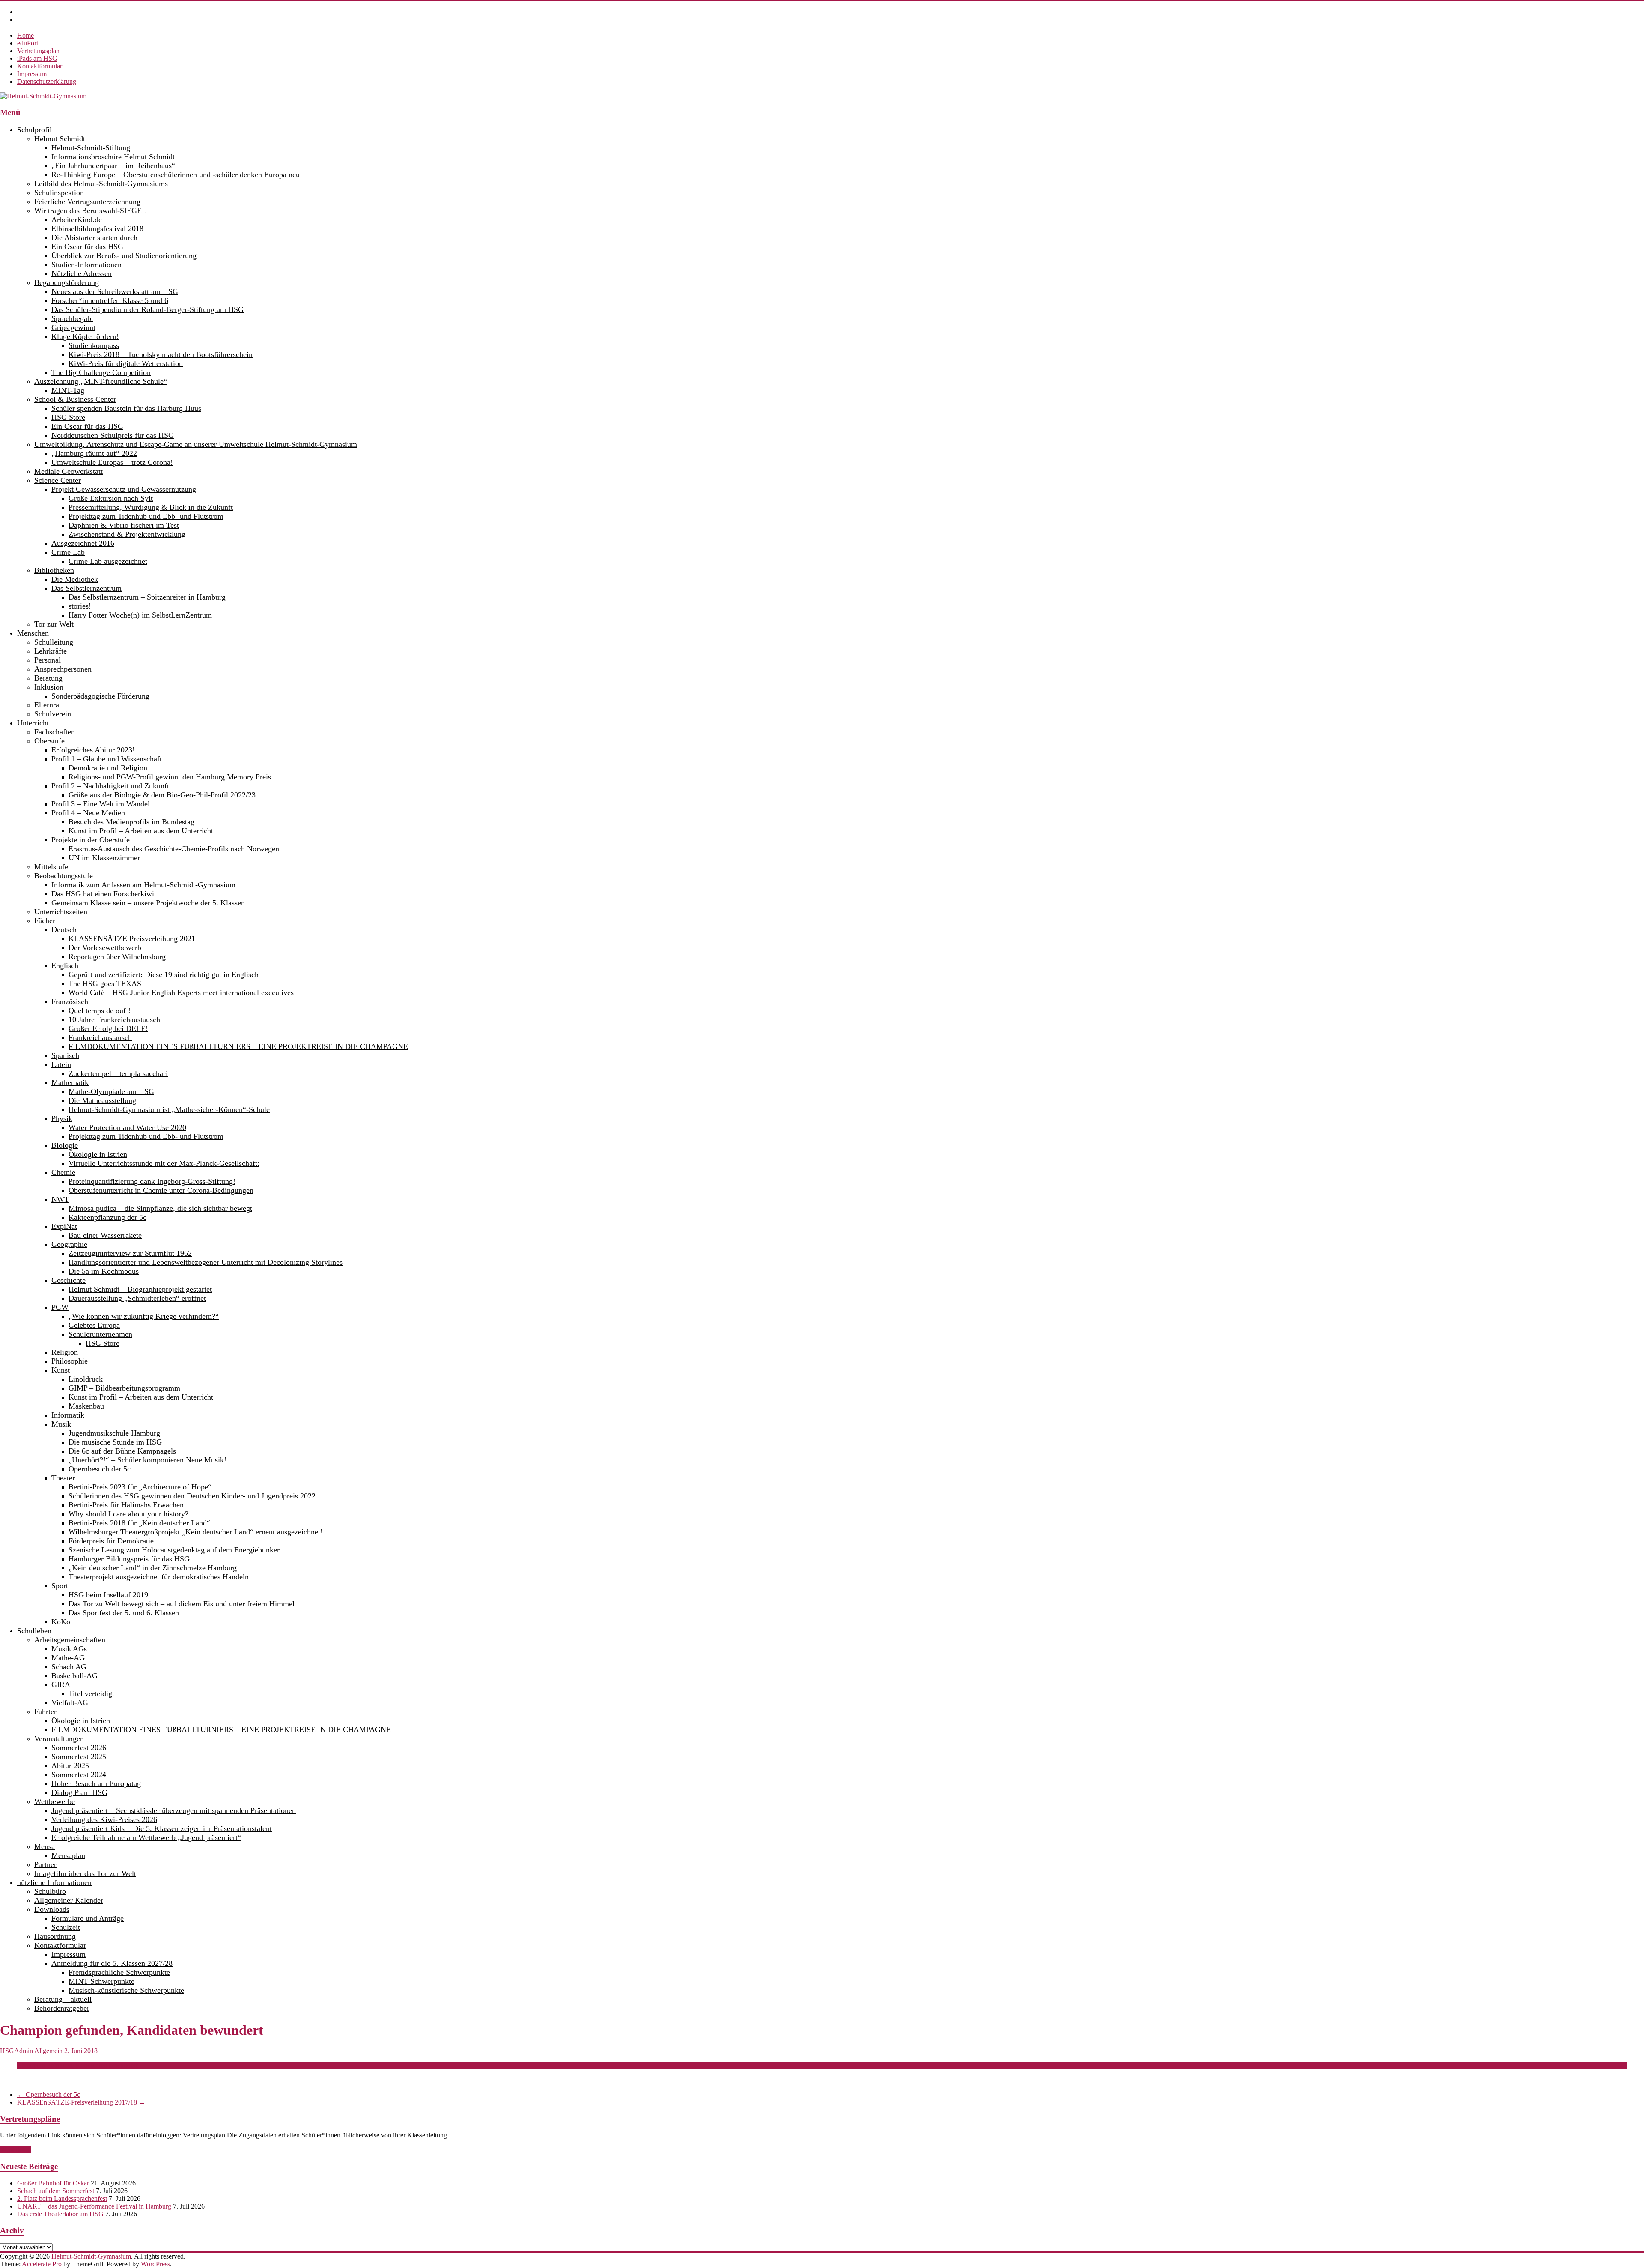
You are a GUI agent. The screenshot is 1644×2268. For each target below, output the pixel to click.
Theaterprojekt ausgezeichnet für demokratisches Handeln (159, 1577)
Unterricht (33, 723)
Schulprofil (34, 130)
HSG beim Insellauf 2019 (108, 1595)
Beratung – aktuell (63, 1999)
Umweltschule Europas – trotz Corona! (112, 462)
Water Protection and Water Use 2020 (127, 1127)
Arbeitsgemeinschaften (70, 1640)
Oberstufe (49, 741)
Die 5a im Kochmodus (104, 1271)
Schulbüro (50, 1891)
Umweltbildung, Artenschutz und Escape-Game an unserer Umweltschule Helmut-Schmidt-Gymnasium (196, 444)
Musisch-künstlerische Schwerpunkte (126, 1990)
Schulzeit (66, 1927)
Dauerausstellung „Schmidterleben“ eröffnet (137, 1298)
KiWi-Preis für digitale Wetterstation (126, 363)
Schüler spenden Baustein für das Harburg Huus (126, 408)
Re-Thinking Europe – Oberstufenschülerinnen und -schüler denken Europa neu (176, 175)
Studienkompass (94, 345)
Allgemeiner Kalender (69, 1900)
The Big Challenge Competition (101, 372)
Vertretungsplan (38, 51)
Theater (63, 1478)
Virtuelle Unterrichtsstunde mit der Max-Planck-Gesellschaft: (164, 1163)
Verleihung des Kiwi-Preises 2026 (104, 1819)
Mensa (45, 1846)
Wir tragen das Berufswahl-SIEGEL (90, 211)
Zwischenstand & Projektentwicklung (127, 534)
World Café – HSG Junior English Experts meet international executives (181, 993)
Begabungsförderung (67, 282)
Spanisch (65, 1055)
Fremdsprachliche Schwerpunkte (119, 1972)
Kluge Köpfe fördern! (85, 336)
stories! (80, 606)
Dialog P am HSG (79, 1792)
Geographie (69, 1244)
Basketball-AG (74, 1676)
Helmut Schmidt (60, 139)
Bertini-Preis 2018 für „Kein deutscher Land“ (139, 1523)
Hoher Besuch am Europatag (96, 1783)
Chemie (63, 1172)
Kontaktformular (40, 66)
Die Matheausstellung (102, 1100)
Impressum (32, 74)
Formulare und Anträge (88, 1918)
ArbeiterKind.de (77, 220)
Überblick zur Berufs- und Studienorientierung (124, 256)
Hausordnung (55, 1936)
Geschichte (68, 1280)
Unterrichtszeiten (61, 912)
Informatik (68, 1415)
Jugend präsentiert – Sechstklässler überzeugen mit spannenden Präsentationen (174, 1810)
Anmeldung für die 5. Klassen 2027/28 (112, 1963)
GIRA (61, 1685)
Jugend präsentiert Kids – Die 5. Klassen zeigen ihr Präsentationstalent (162, 1828)
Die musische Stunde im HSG (115, 1442)
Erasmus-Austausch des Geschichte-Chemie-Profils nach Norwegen (174, 849)
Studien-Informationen (86, 265)
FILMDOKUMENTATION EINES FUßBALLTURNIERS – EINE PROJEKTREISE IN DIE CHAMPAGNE (238, 1046)
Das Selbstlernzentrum (86, 588)
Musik (61, 1424)
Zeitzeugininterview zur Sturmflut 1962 (130, 1253)
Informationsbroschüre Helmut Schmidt (113, 157)
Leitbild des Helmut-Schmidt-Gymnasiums (101, 184)
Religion (65, 1352)
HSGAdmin (16, 2051)
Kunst (61, 1370)
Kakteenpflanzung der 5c (107, 1217)
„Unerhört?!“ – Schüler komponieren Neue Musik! (147, 1460)
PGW (60, 1307)
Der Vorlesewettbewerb (105, 948)
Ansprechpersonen (63, 669)
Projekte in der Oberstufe (91, 840)
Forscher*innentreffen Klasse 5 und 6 (110, 300)
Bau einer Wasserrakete (105, 1235)
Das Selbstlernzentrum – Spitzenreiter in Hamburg (147, 597)
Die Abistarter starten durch (94, 238)
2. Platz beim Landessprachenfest (62, 2198)
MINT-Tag (68, 390)
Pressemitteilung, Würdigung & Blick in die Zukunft (151, 507)
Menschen (33, 633)
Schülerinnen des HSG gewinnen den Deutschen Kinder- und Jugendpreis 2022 (192, 1496)
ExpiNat (64, 1226)
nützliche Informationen (54, 1882)
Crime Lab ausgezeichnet (108, 561)
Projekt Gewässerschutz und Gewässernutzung (124, 489)
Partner (45, 1864)
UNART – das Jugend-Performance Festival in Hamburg (94, 2206)
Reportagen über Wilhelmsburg (117, 957)
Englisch (65, 966)
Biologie (65, 1145)
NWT (60, 1199)
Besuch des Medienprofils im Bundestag (131, 822)
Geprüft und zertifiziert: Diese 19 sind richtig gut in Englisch (164, 975)
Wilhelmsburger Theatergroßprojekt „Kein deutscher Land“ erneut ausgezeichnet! (196, 1532)
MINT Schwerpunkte (101, 1981)
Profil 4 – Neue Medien (88, 813)
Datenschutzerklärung (47, 82)
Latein (61, 1064)
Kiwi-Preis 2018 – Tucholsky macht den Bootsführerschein (161, 354)
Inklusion (49, 687)
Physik (62, 1118)
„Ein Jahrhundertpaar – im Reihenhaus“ (113, 166)
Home (25, 35)
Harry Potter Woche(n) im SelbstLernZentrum (140, 615)
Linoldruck (86, 1379)
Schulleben (34, 1631)
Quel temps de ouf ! (100, 1011)
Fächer (45, 921)
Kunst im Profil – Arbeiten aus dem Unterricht (141, 831)
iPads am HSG (37, 58)
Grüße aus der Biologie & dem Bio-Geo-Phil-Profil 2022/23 (162, 795)
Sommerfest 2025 (79, 1757)
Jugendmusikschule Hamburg (114, 1433)
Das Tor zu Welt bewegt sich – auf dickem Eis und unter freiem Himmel (182, 1604)
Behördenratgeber (62, 2008)
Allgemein (48, 2051)
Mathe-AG (68, 1658)
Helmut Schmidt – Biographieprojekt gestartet (140, 1289)
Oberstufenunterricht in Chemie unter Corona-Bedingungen (161, 1190)
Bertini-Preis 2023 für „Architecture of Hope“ (140, 1487)
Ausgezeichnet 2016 (83, 543)
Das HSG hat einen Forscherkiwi (103, 894)
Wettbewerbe (55, 1801)
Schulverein (53, 714)
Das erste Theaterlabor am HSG (60, 2214)
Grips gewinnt (73, 327)
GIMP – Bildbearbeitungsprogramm (124, 1388)
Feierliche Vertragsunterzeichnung (87, 202)
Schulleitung (54, 642)
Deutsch (64, 930)
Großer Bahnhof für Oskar (53, 2183)
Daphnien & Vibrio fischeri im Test (124, 525)
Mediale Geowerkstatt (68, 471)
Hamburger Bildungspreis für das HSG (129, 1559)
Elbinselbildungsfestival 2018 (97, 229)
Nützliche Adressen (82, 273)
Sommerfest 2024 (79, 1775)
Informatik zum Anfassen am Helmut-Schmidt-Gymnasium (143, 885)
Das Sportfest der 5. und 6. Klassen (124, 1613)
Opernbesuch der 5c (100, 1469)
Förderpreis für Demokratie (111, 1541)
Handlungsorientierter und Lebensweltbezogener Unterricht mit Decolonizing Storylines (205, 1262)
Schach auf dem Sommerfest (56, 2191)
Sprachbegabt (72, 318)
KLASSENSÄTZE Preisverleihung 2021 (132, 939)
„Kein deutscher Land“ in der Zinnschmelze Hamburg (153, 1568)
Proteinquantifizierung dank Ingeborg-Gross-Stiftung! (152, 1181)
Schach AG (69, 1667)
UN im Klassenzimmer (104, 858)
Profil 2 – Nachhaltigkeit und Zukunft (110, 786)
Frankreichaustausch (100, 1037)
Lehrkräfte (51, 651)
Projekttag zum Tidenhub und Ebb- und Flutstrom (146, 516)
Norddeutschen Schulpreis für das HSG (113, 435)
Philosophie (70, 1361)
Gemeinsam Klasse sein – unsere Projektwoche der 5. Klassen (148, 903)
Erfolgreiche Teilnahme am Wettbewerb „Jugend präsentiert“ (146, 1837)
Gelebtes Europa (94, 1325)
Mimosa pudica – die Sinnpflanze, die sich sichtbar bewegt (160, 1208)
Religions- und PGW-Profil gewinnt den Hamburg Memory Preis (170, 777)
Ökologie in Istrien (98, 1154)
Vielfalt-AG (70, 1703)
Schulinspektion (59, 193)
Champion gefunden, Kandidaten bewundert (77, 2065)
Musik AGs (69, 1649)
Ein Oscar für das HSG (87, 247)
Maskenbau (86, 1406)
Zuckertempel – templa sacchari (118, 1073)
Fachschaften (55, 732)
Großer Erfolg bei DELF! (108, 1028)
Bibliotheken (54, 570)
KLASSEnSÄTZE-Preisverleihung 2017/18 (81, 2102)
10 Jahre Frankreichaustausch (114, 1020)
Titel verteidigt (91, 1694)
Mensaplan (68, 1855)
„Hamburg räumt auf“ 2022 (94, 453)
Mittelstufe (51, 867)
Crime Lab (68, 552)
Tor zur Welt (54, 624)
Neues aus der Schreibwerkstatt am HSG (115, 291)
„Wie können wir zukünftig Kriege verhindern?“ (144, 1316)
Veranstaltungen (59, 1739)
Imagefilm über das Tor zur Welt (85, 1873)
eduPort (28, 43)
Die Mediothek (75, 579)
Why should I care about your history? (128, 1514)
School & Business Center (75, 399)
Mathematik (70, 1082)
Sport (60, 1586)
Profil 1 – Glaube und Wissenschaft (107, 759)
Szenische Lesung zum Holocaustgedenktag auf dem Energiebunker (174, 1550)
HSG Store (68, 417)
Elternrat (48, 705)
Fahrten (46, 1712)
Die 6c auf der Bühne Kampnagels (122, 1451)
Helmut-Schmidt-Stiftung (91, 148)
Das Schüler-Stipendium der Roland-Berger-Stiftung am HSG (147, 309)
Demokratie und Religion (108, 768)
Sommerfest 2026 (79, 1748)
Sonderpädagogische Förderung (100, 696)
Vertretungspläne (30, 2119)
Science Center (58, 480)
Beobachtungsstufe (64, 876)
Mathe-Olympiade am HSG (111, 1091)
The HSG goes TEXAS (105, 984)
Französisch (70, 1002)
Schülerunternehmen (100, 1334)
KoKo (61, 1622)
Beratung (48, 678)
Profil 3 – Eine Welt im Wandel (101, 804)
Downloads (52, 1909)
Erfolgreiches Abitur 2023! (94, 750)
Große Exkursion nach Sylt (111, 498)
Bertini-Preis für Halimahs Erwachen (126, 1505)
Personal (48, 660)
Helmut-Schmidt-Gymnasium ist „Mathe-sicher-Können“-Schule (169, 1109)
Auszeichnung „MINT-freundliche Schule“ (101, 381)
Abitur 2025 (70, 1766)
